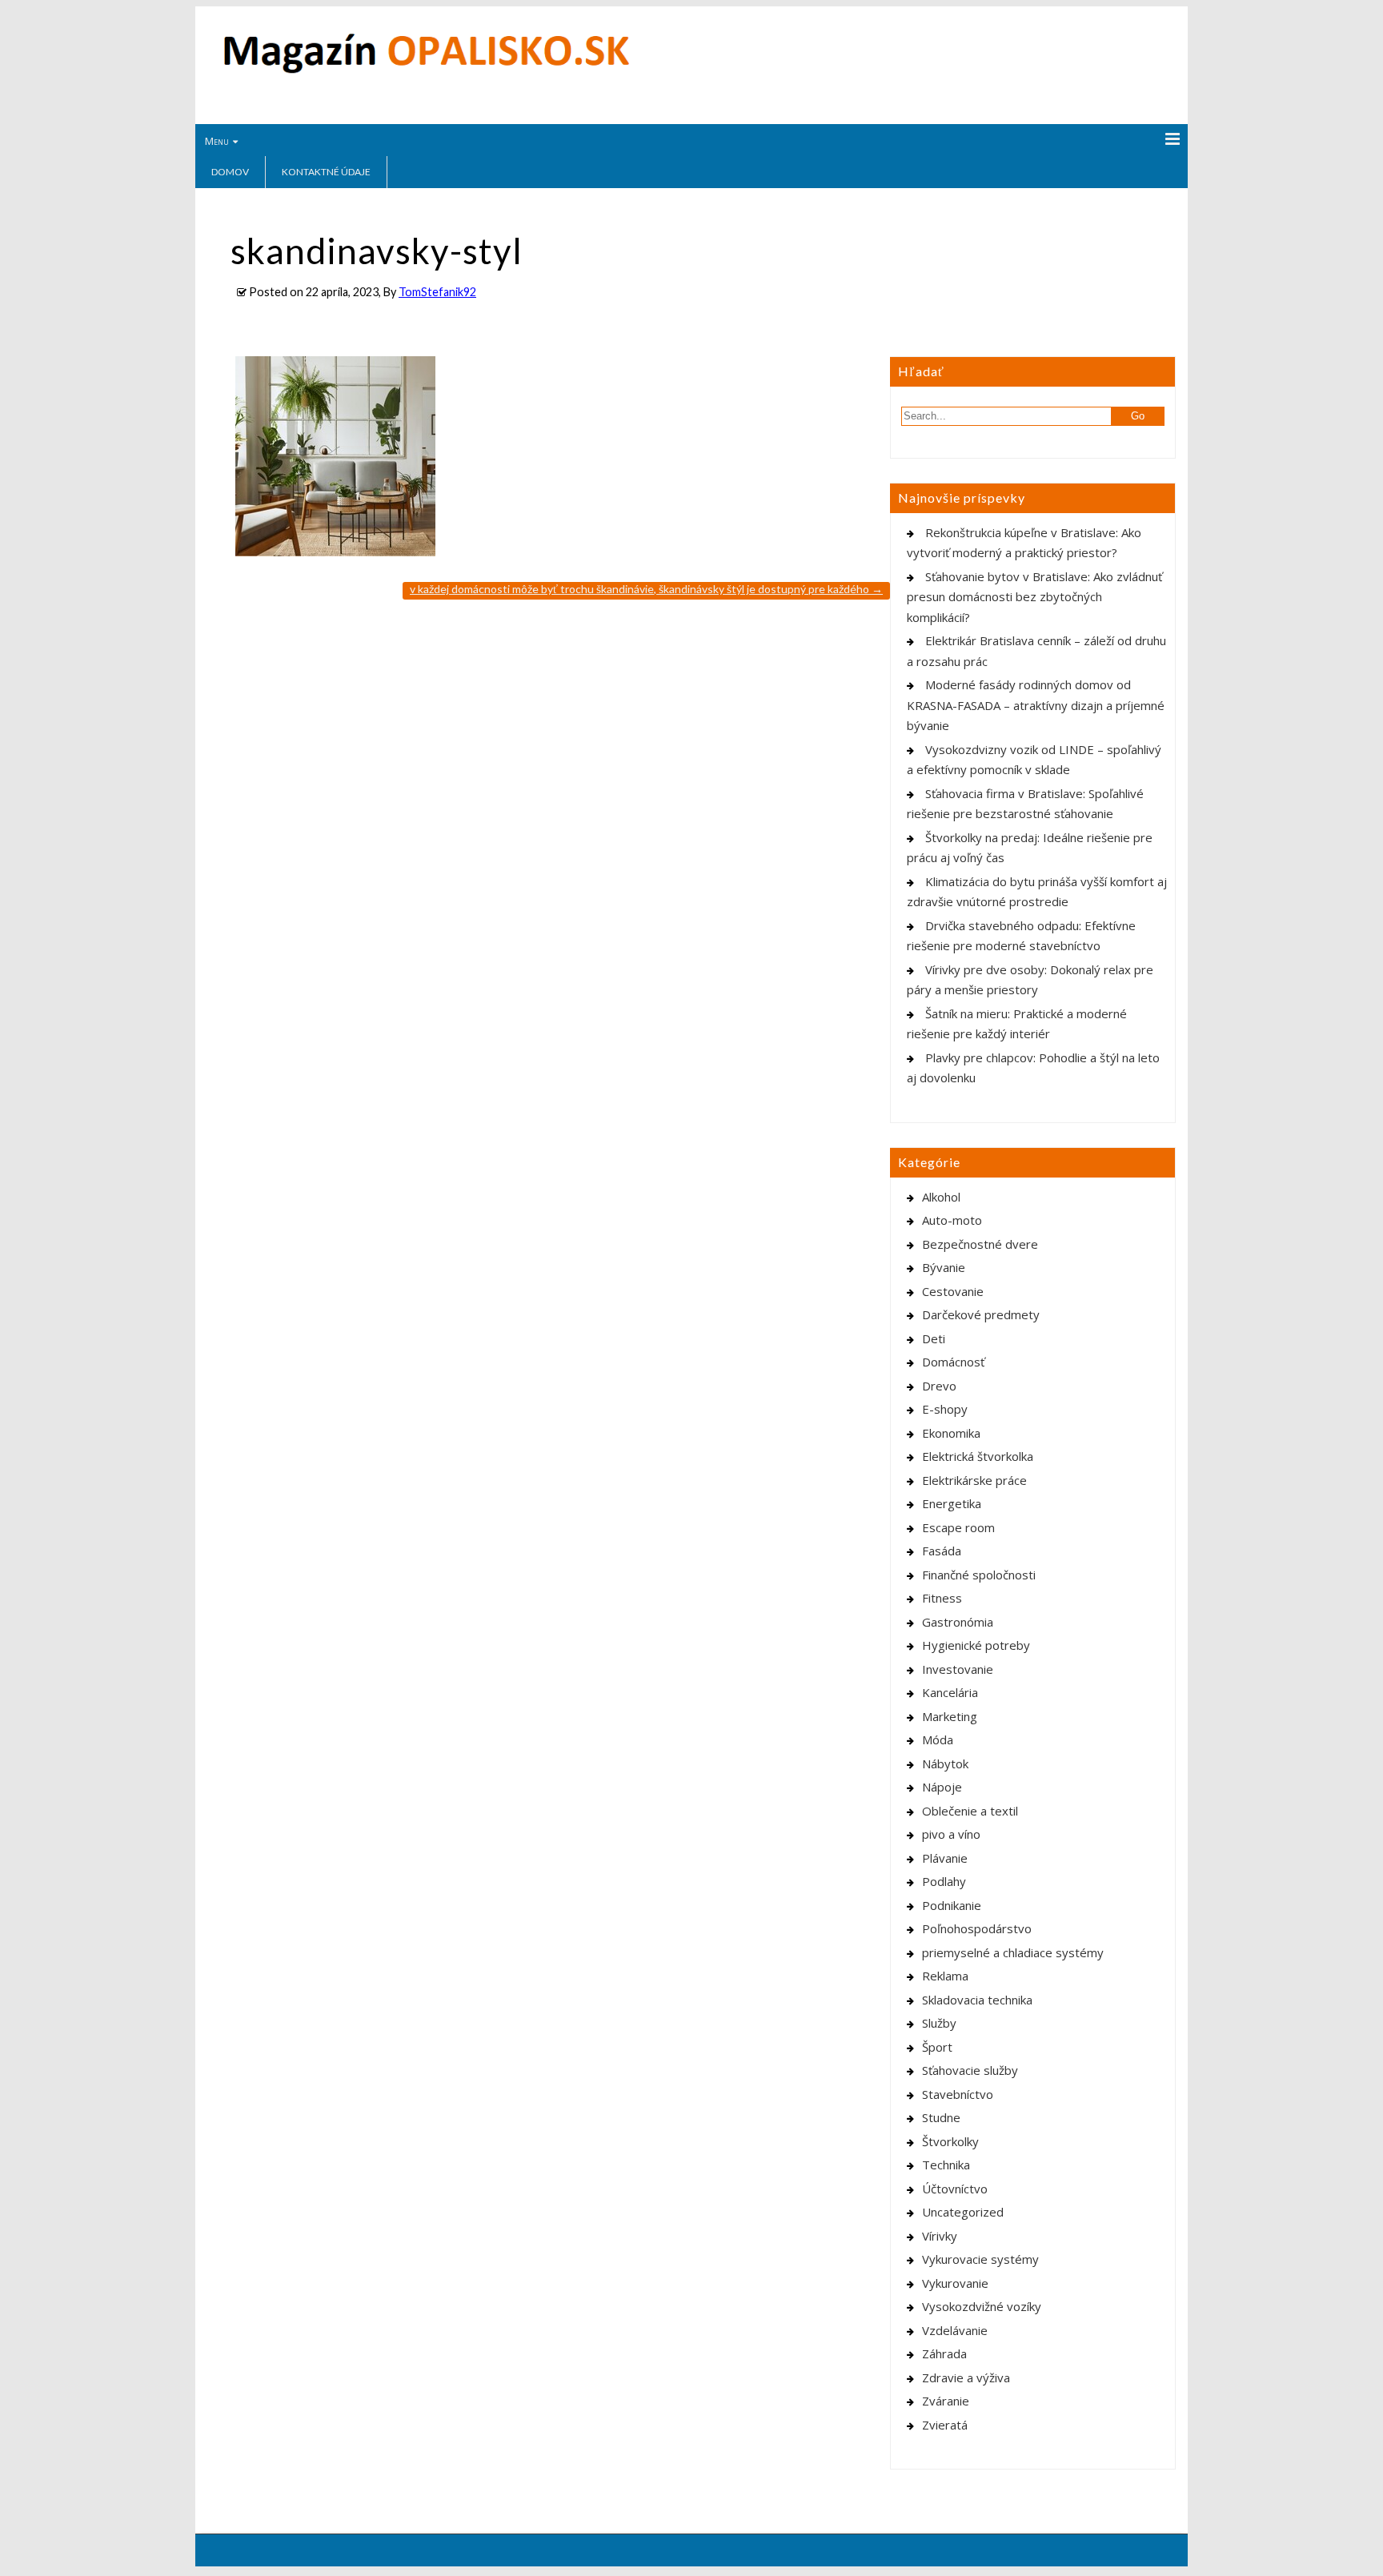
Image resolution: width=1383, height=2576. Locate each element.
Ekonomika (951, 1433)
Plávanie (945, 1858)
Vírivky (940, 2236)
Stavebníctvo (958, 2094)
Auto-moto (952, 1220)
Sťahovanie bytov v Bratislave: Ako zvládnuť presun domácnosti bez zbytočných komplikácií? (1034, 597)
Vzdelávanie (955, 2330)
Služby (939, 2023)
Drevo (939, 1386)
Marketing (950, 1716)
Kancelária (950, 1692)
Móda (938, 1739)
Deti (934, 1338)
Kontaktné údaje (326, 172)
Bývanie (944, 1267)
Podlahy (944, 1881)
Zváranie (946, 2401)
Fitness (942, 1598)
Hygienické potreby (976, 1645)
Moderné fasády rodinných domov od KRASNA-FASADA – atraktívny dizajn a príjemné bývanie (1036, 705)
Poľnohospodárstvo (977, 1928)
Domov (230, 172)
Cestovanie (953, 1291)
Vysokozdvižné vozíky (982, 2306)
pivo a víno (951, 1834)
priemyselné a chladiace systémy (1013, 1952)
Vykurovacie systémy (980, 2259)
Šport (937, 2047)
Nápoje (942, 1787)
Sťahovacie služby (970, 2070)
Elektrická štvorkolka (978, 1456)
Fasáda (942, 1551)
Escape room (958, 1527)
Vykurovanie (955, 2283)
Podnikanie (952, 1905)
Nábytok (945, 1763)
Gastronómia (958, 1622)
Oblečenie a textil (970, 1811)
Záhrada (944, 2353)
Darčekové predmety (981, 1314)
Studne (941, 2117)
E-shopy (945, 1409)
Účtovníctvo (955, 2189)
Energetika (952, 1503)
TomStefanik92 (437, 292)
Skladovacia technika (977, 2000)
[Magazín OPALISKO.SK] (426, 70)
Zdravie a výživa (966, 2377)
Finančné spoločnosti (979, 1575)
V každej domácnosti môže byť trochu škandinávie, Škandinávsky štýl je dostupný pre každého (646, 589)
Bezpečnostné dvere (980, 1244)
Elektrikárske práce (974, 1480)
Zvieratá (945, 2425)
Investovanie (958, 1669)
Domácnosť (953, 1362)
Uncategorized (963, 2212)
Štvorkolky (950, 2141)
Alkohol (941, 1197)
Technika (946, 2165)
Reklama (945, 1976)
